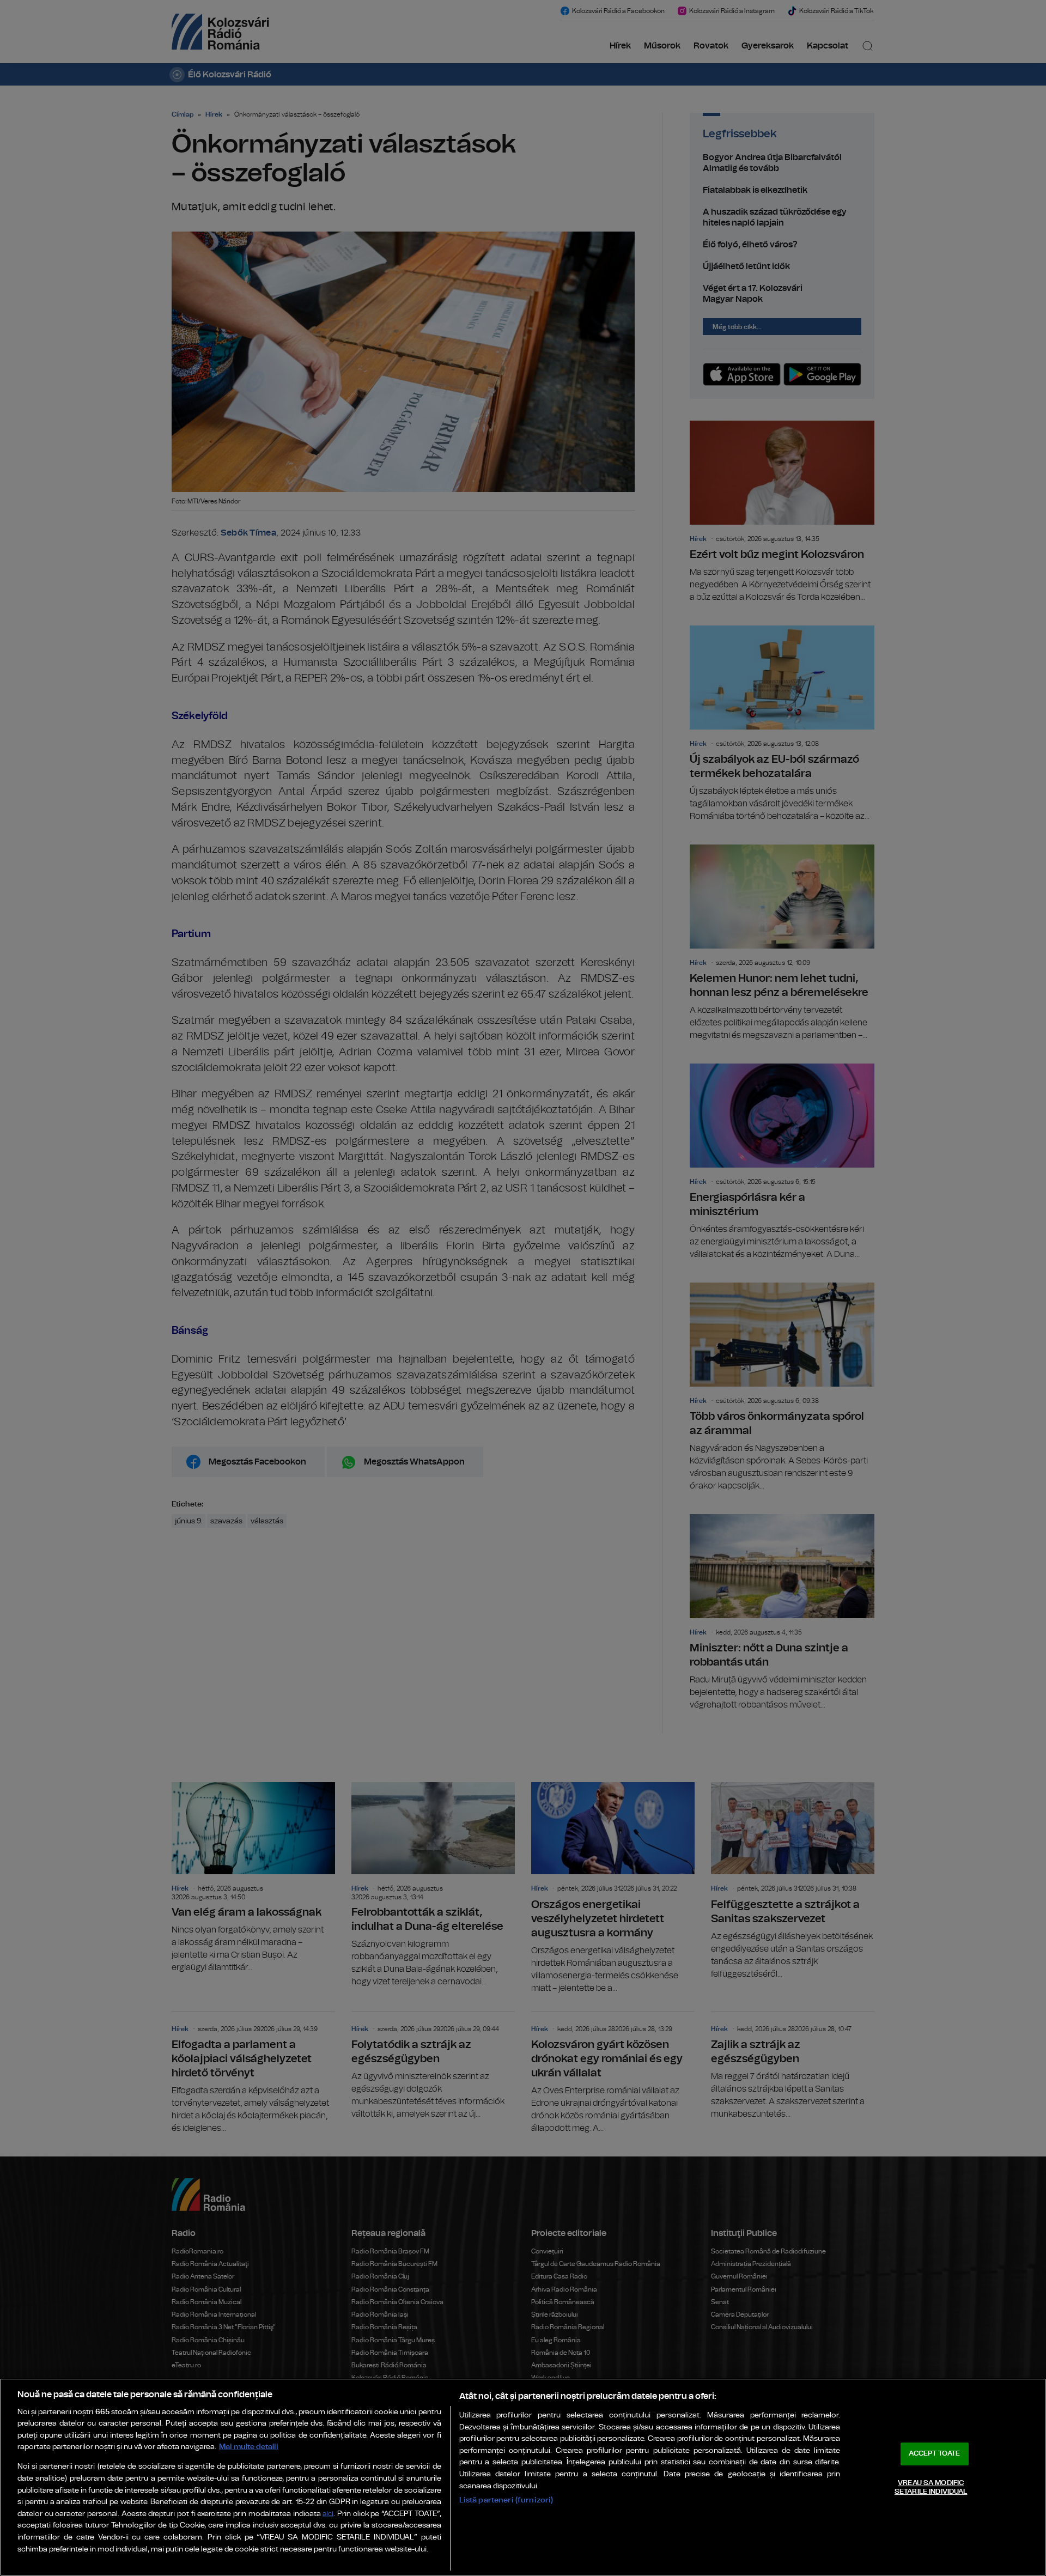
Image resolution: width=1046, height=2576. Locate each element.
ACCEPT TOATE (934, 2454)
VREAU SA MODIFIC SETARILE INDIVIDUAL (931, 2487)
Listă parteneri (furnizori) (506, 2500)
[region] (523, 2477)
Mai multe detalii (249, 2447)
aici (328, 2514)
